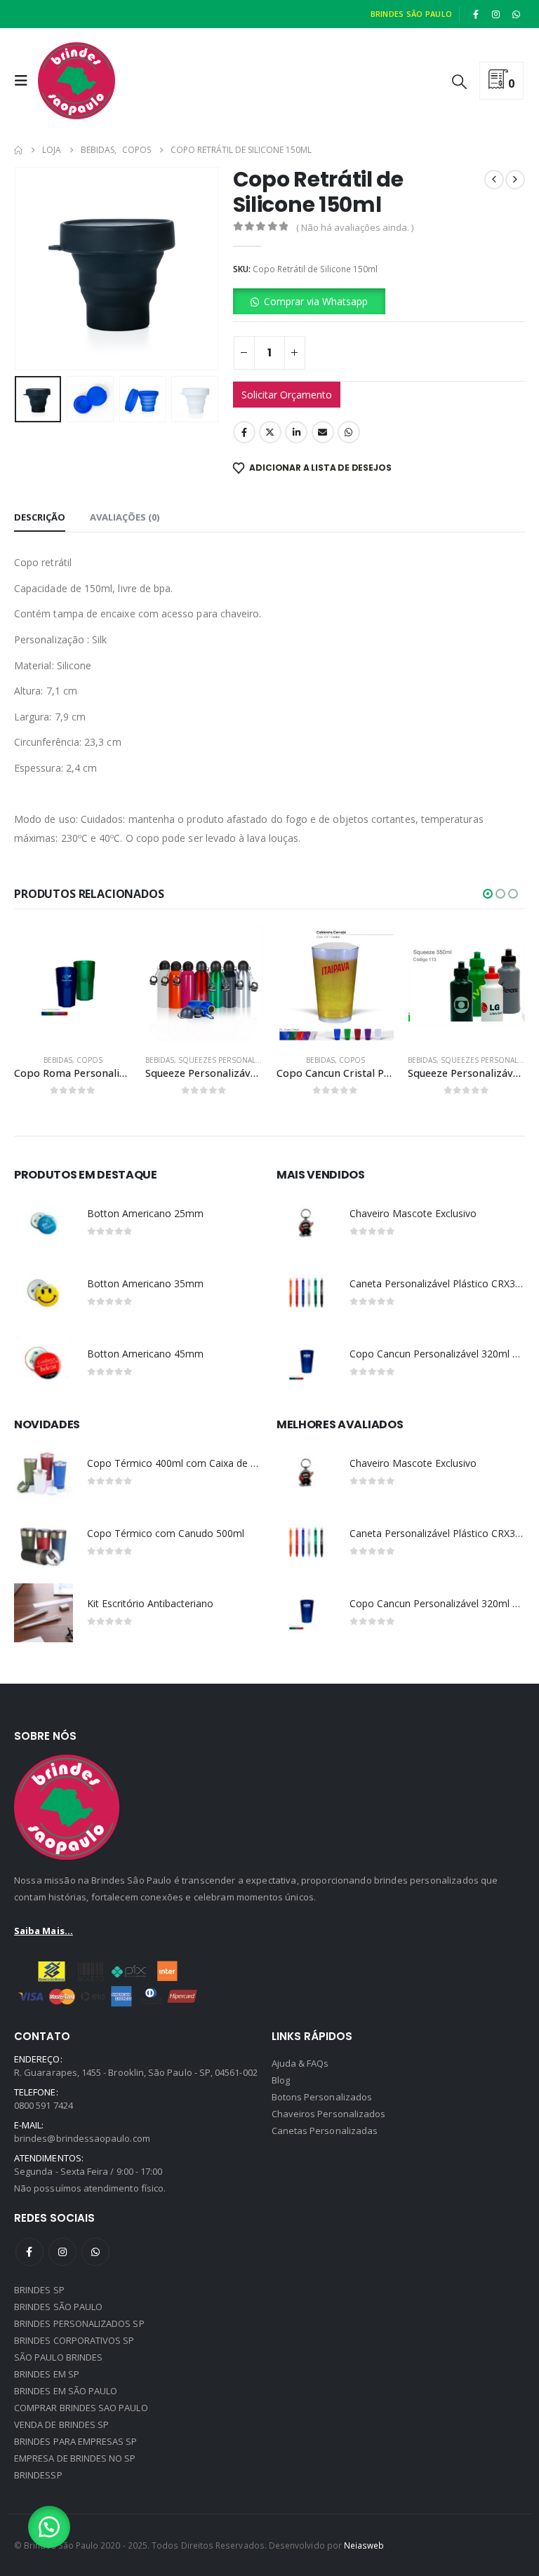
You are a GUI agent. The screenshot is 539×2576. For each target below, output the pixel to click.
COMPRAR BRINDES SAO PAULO (81, 2408)
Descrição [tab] (40, 517)
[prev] (494, 180)
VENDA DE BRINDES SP (61, 2424)
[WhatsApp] (516, 14)
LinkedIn (296, 432)
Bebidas (58, 1060)
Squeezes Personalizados (231, 1060)
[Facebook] (476, 14)
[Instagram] (496, 14)
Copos (89, 1060)
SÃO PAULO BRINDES (58, 2357)
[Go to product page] (73, 985)
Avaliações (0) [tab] (125, 517)
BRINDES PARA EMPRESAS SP (76, 2441)
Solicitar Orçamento (287, 395)
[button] (25, 81)
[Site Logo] (76, 81)
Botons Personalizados (322, 2097)
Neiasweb (364, 2545)
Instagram (62, 2252)
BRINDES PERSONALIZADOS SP (79, 2323)
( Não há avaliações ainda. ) (355, 227)
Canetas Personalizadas (325, 2131)
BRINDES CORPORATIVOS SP (74, 2340)
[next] (515, 180)
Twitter (270, 432)
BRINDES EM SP (47, 2374)
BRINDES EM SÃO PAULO (66, 2391)
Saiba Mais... (44, 1931)
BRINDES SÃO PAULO (58, 2307)
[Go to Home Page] (18, 150)
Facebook (244, 432)
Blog (281, 2080)
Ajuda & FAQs (300, 2063)
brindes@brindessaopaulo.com (82, 2138)
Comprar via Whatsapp (316, 301)
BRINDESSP (38, 2475)
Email (323, 432)
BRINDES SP (39, 2290)
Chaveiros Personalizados (329, 2114)
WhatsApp (349, 432)
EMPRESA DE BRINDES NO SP (75, 2458)
